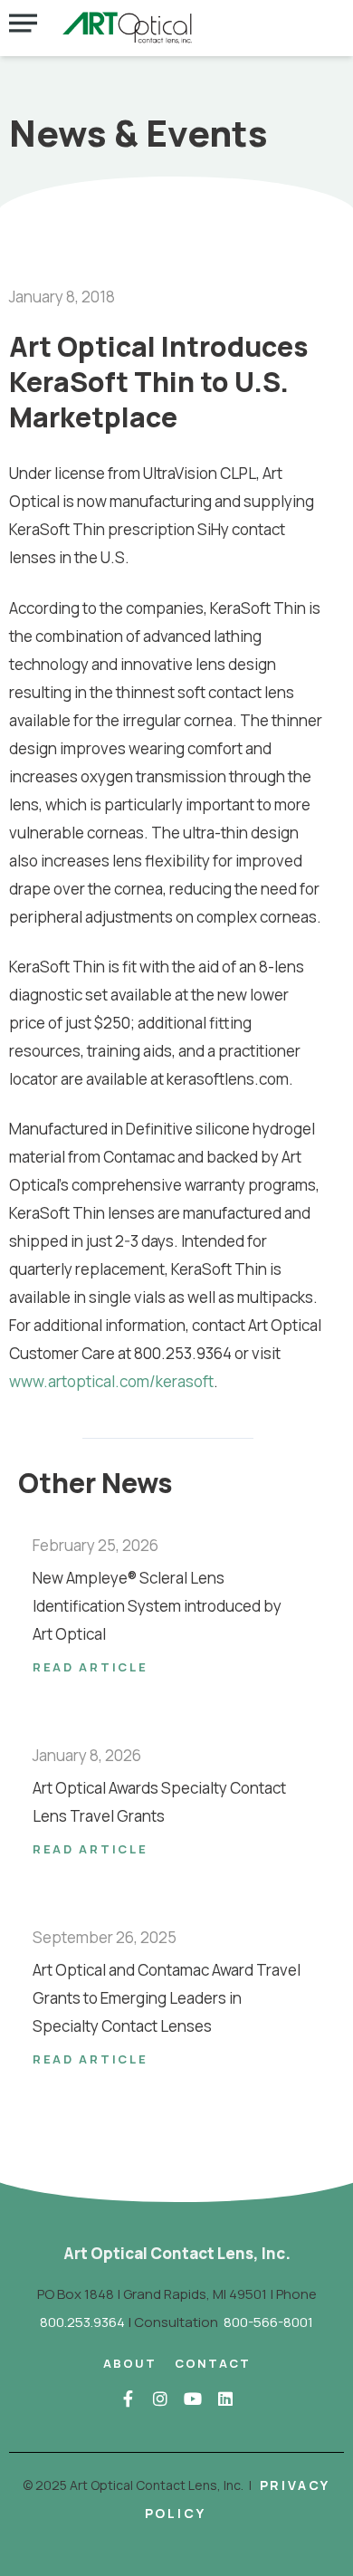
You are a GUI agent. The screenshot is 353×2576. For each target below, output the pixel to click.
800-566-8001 (268, 2322)
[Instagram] (160, 2399)
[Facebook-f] (128, 2399)
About (130, 2363)
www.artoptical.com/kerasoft (111, 1381)
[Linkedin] (225, 2399)
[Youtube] (193, 2399)
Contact (213, 2363)
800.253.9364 (82, 2322)
